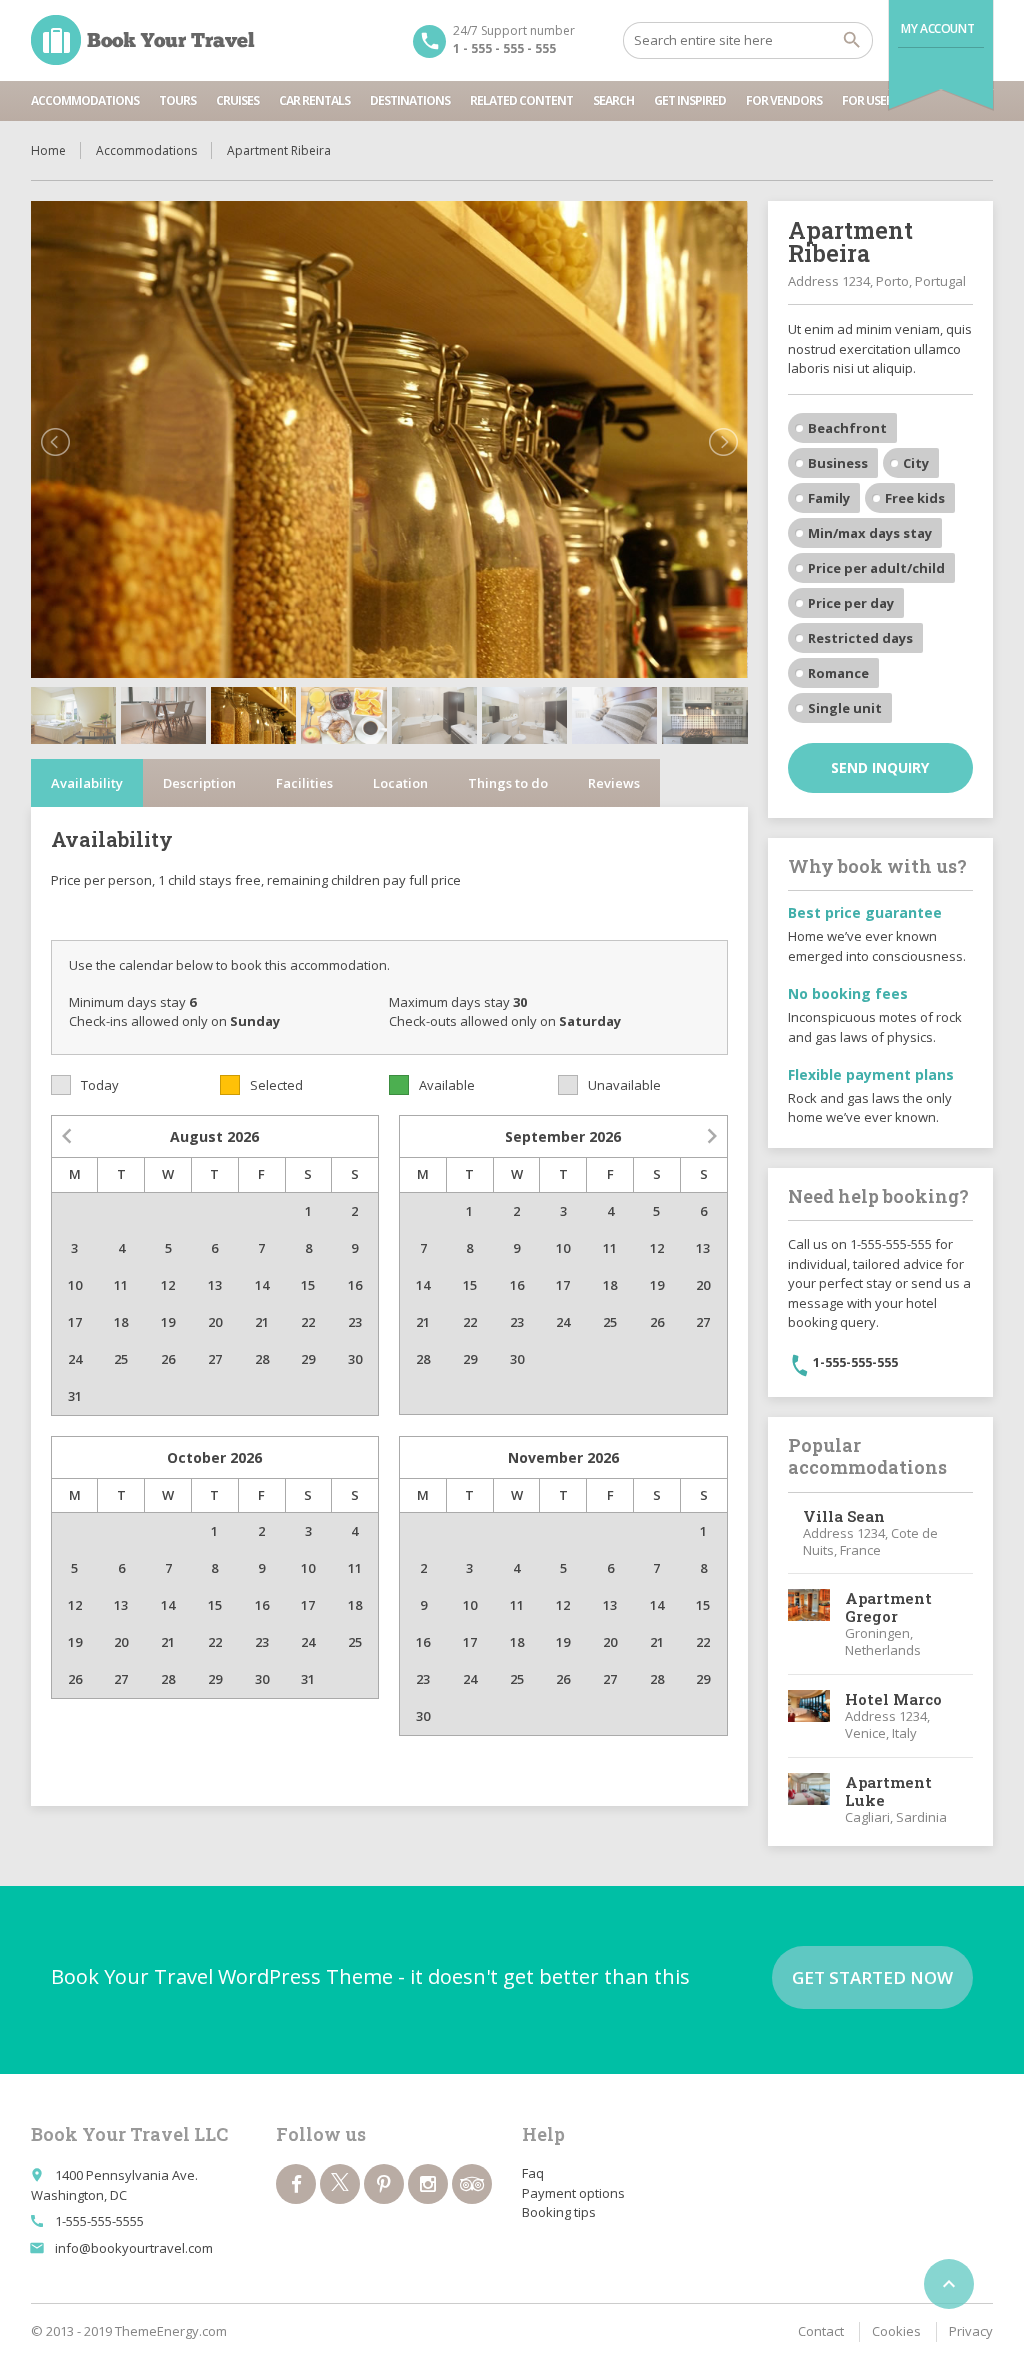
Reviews (614, 783)
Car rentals (314, 100)
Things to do (508, 783)
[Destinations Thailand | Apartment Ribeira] (143, 40)
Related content (521, 100)
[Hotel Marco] (809, 1716)
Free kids (915, 498)
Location (400, 783)
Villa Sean (844, 1516)
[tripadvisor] (472, 2184)
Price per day (851, 603)
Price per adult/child (876, 568)
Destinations (410, 100)
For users (870, 100)
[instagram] (428, 2184)
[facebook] (296, 2184)
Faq (533, 2173)
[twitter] (340, 2184)
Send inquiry (880, 767)
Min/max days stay (870, 533)
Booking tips (559, 2212)
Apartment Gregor (888, 1607)
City (916, 463)
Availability (87, 783)
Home (48, 150)
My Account (937, 28)
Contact (821, 2331)
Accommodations (85, 100)
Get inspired (690, 100)
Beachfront (847, 428)
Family (829, 498)
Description (199, 783)
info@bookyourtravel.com (134, 2248)
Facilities (304, 783)
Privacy (971, 2331)
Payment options (573, 2193)
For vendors (784, 100)
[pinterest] (384, 2184)
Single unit (845, 708)
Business (838, 463)
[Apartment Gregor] (809, 1624)
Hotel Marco (893, 1699)
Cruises (237, 100)
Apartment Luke (888, 1791)
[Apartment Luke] (809, 1799)
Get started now (872, 1977)
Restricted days (860, 638)
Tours (177, 100)
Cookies (896, 2331)
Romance (838, 673)
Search (613, 100)
